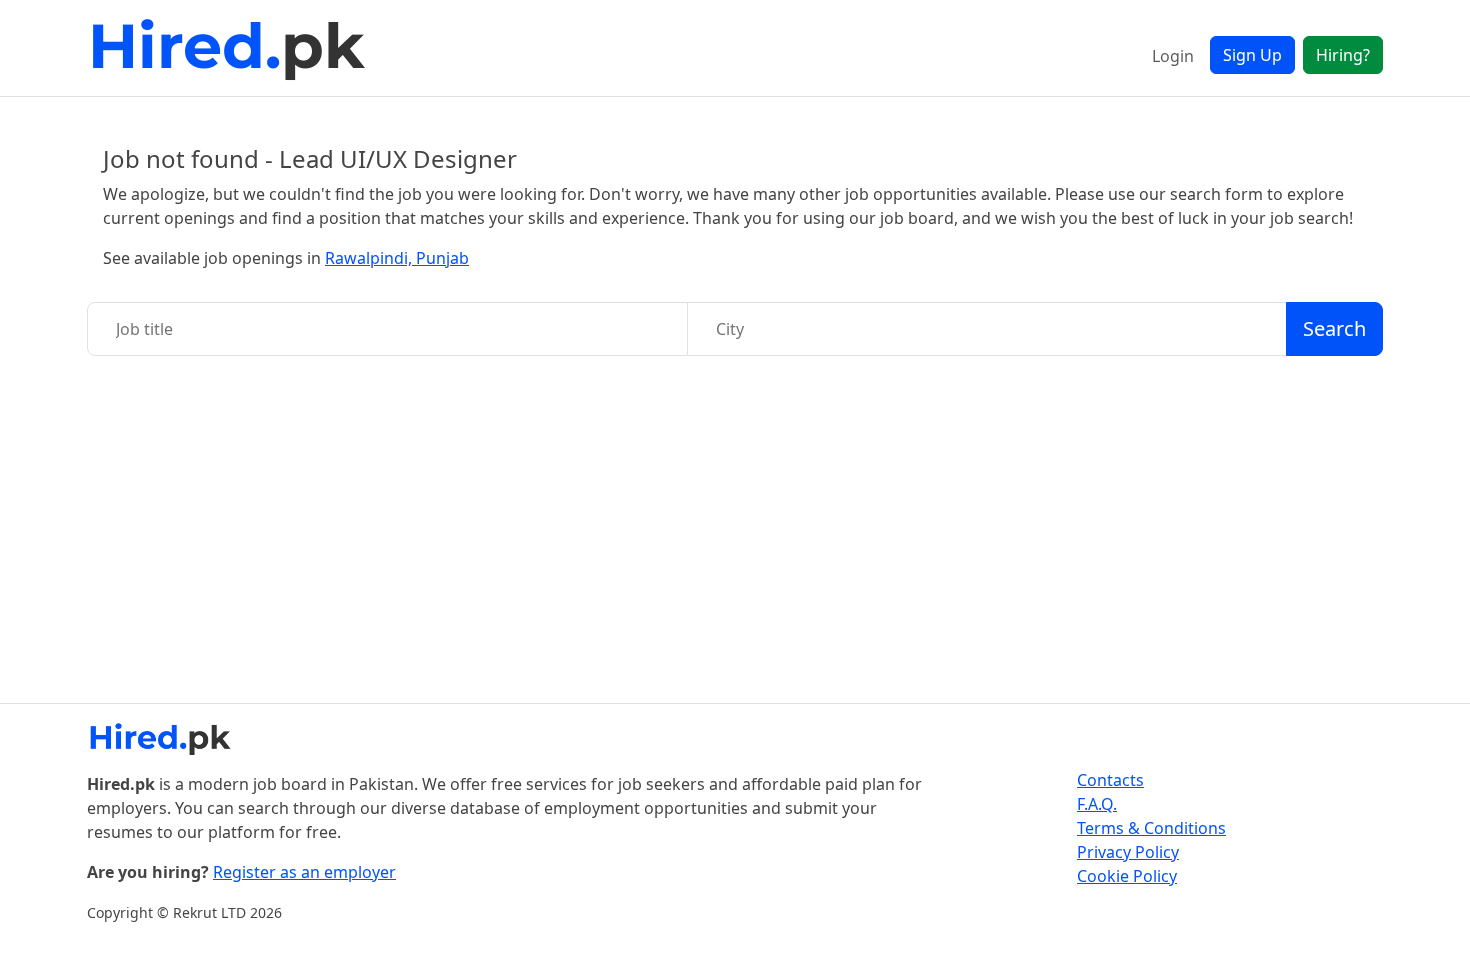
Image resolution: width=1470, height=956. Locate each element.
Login (1173, 56)
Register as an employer (304, 872)
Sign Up (1252, 55)
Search (1334, 328)
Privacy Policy (1128, 852)
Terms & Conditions (1151, 828)
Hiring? (1343, 55)
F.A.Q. (1097, 804)
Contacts (1110, 780)
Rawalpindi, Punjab (397, 258)
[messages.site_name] (232, 48)
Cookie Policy (1127, 876)
